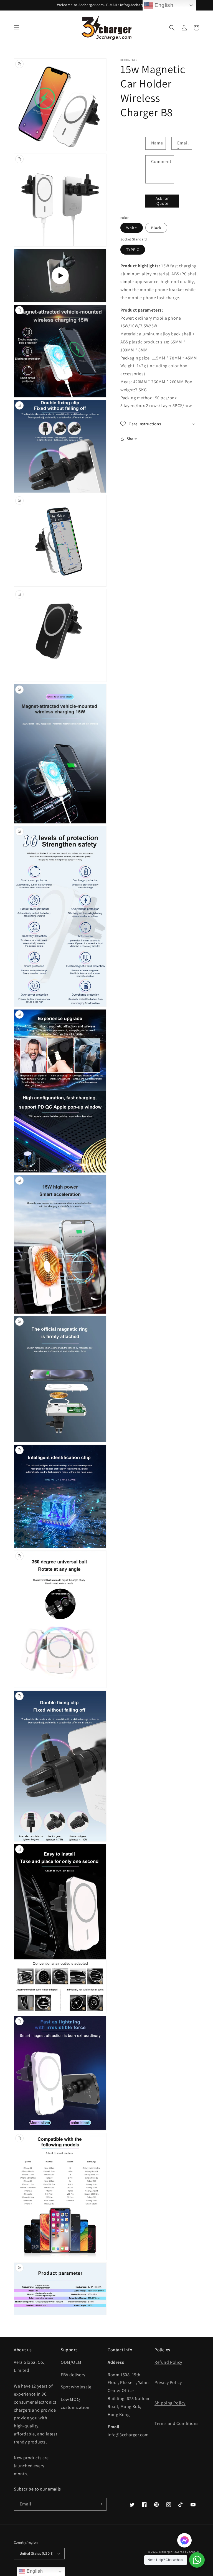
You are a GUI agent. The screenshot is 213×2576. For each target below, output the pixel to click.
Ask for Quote (162, 201)
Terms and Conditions (177, 2423)
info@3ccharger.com (128, 2435)
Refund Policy (168, 2362)
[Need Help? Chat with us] (197, 2560)
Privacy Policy (168, 2382)
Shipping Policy (170, 2403)
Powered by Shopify (186, 2552)
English (34, 2571)
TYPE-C (133, 250)
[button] (17, 28)
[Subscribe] (100, 2504)
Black (156, 228)
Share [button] (132, 439)
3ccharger (165, 2552)
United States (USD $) (37, 2553)
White (132, 228)
